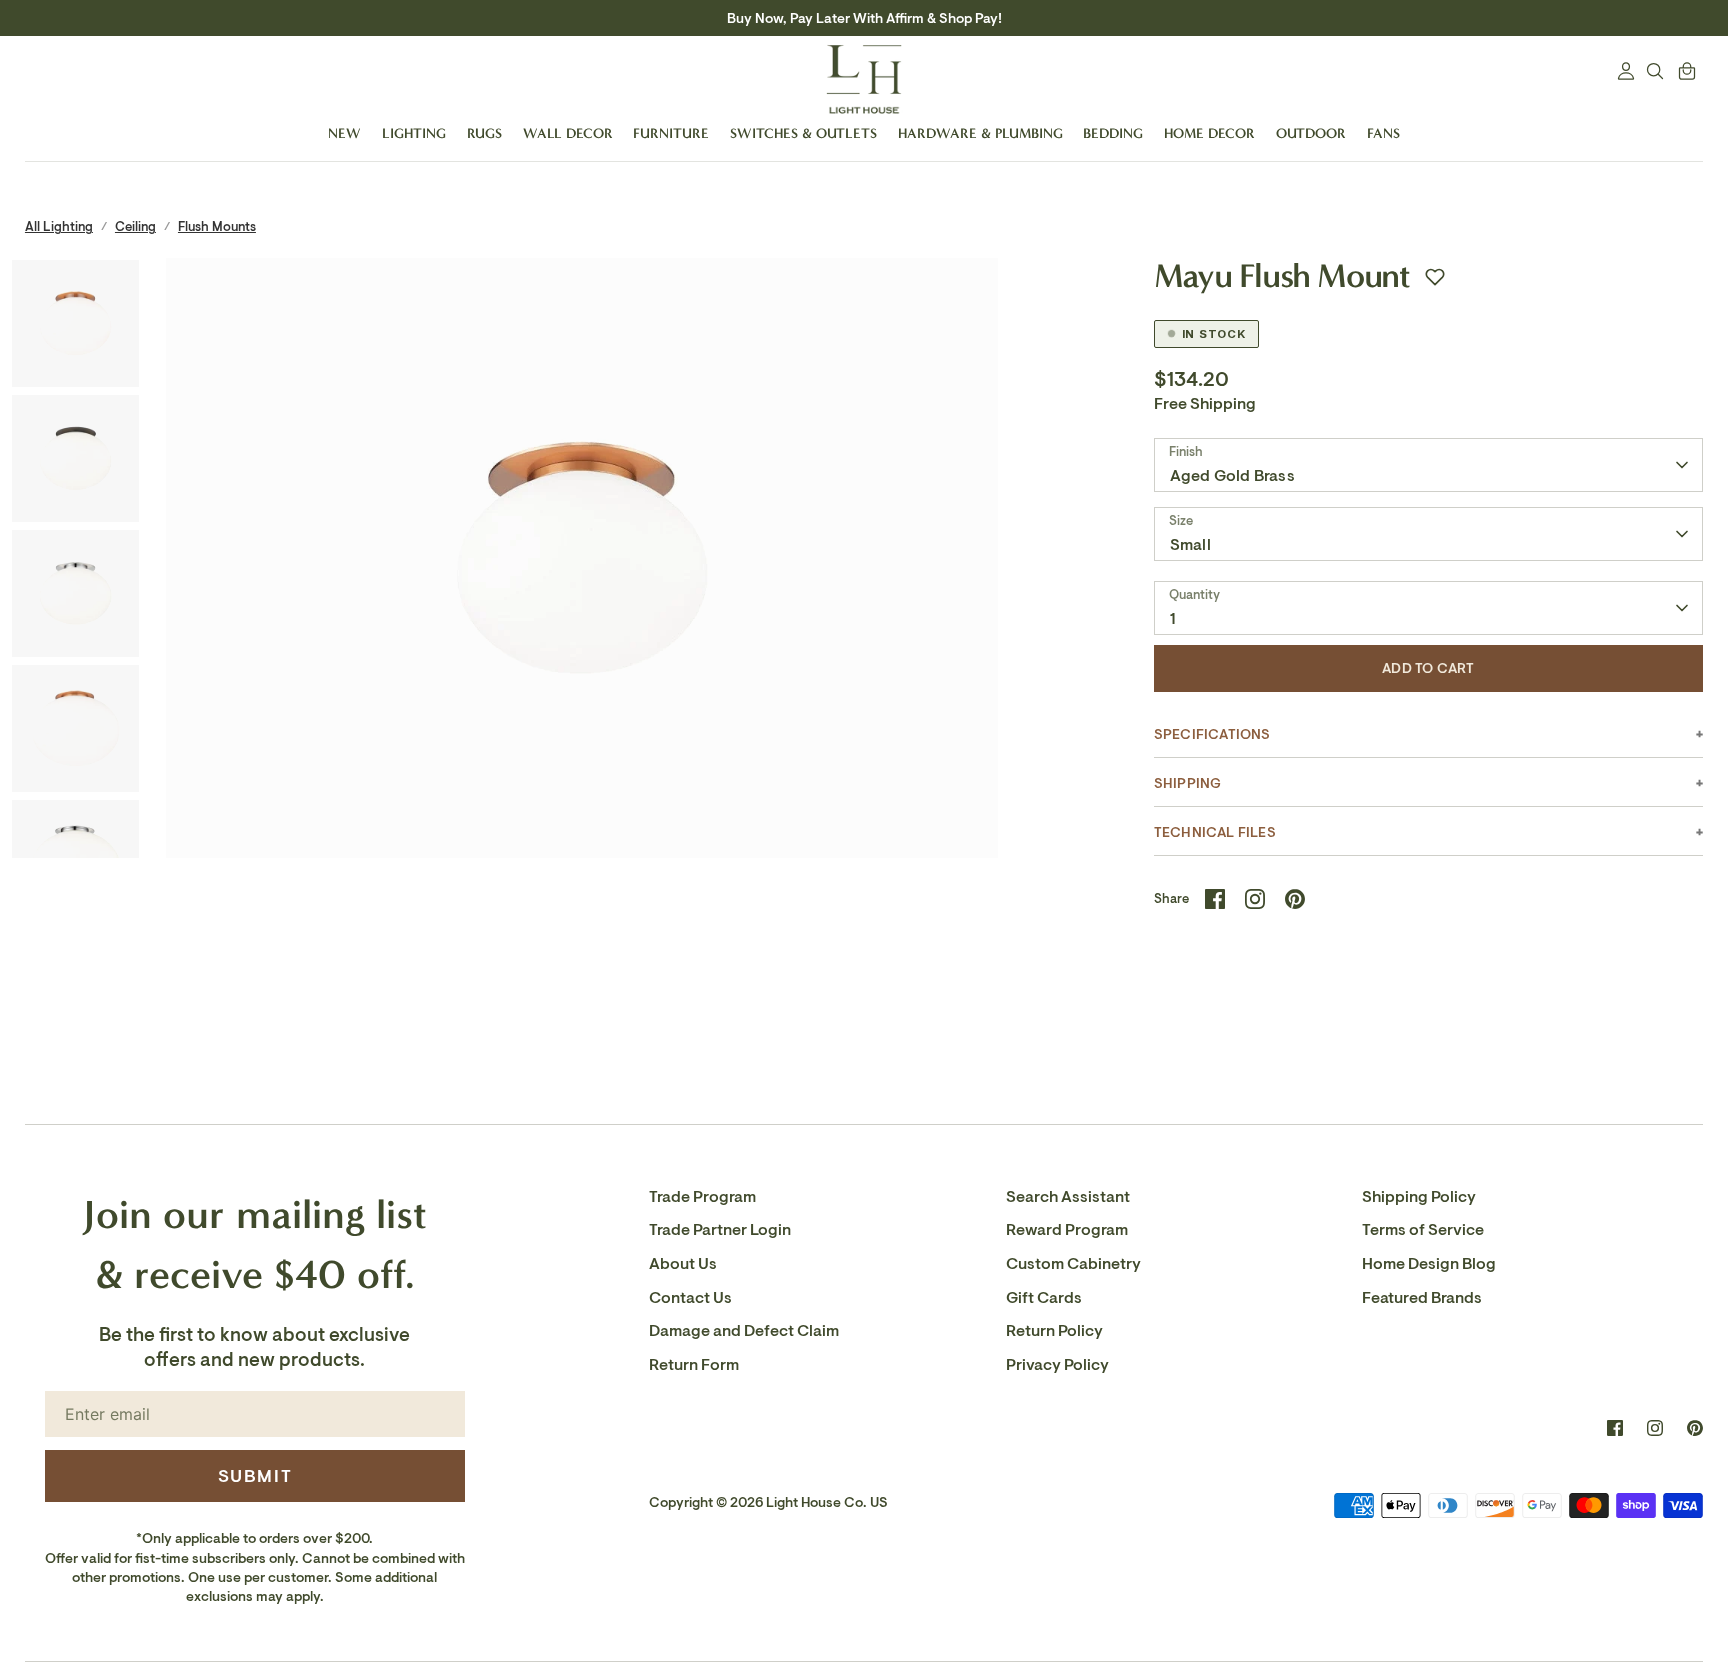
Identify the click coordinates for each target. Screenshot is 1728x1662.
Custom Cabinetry (1073, 1264)
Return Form (694, 1365)
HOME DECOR (1209, 133)
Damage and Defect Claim (744, 1331)
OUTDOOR (1311, 133)
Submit (255, 1476)
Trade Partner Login (720, 1230)
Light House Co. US (827, 1502)
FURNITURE (671, 133)
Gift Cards (1044, 1298)
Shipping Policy (1419, 1197)
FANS (1383, 133)
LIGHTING (414, 133)
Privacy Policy (1057, 1365)
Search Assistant (1068, 1197)
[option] (582, 658)
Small (1190, 545)
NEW (344, 133)
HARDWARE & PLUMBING (980, 133)
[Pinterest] (1695, 1428)
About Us (683, 1264)
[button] (1435, 277)
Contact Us (690, 1298)
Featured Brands (1422, 1298)
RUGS (484, 133)
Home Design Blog (1429, 1264)
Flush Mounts (217, 226)
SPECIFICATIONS (1212, 734)
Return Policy (1054, 1331)
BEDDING (1113, 133)
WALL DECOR (568, 133)
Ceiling (135, 226)
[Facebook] (1615, 1428)
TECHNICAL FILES (1215, 832)
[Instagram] (1655, 1428)
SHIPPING (1188, 783)
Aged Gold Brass (1232, 476)
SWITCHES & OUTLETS (803, 133)
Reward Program (1067, 1230)
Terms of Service (1423, 1230)
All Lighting (59, 226)
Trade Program (702, 1197)
